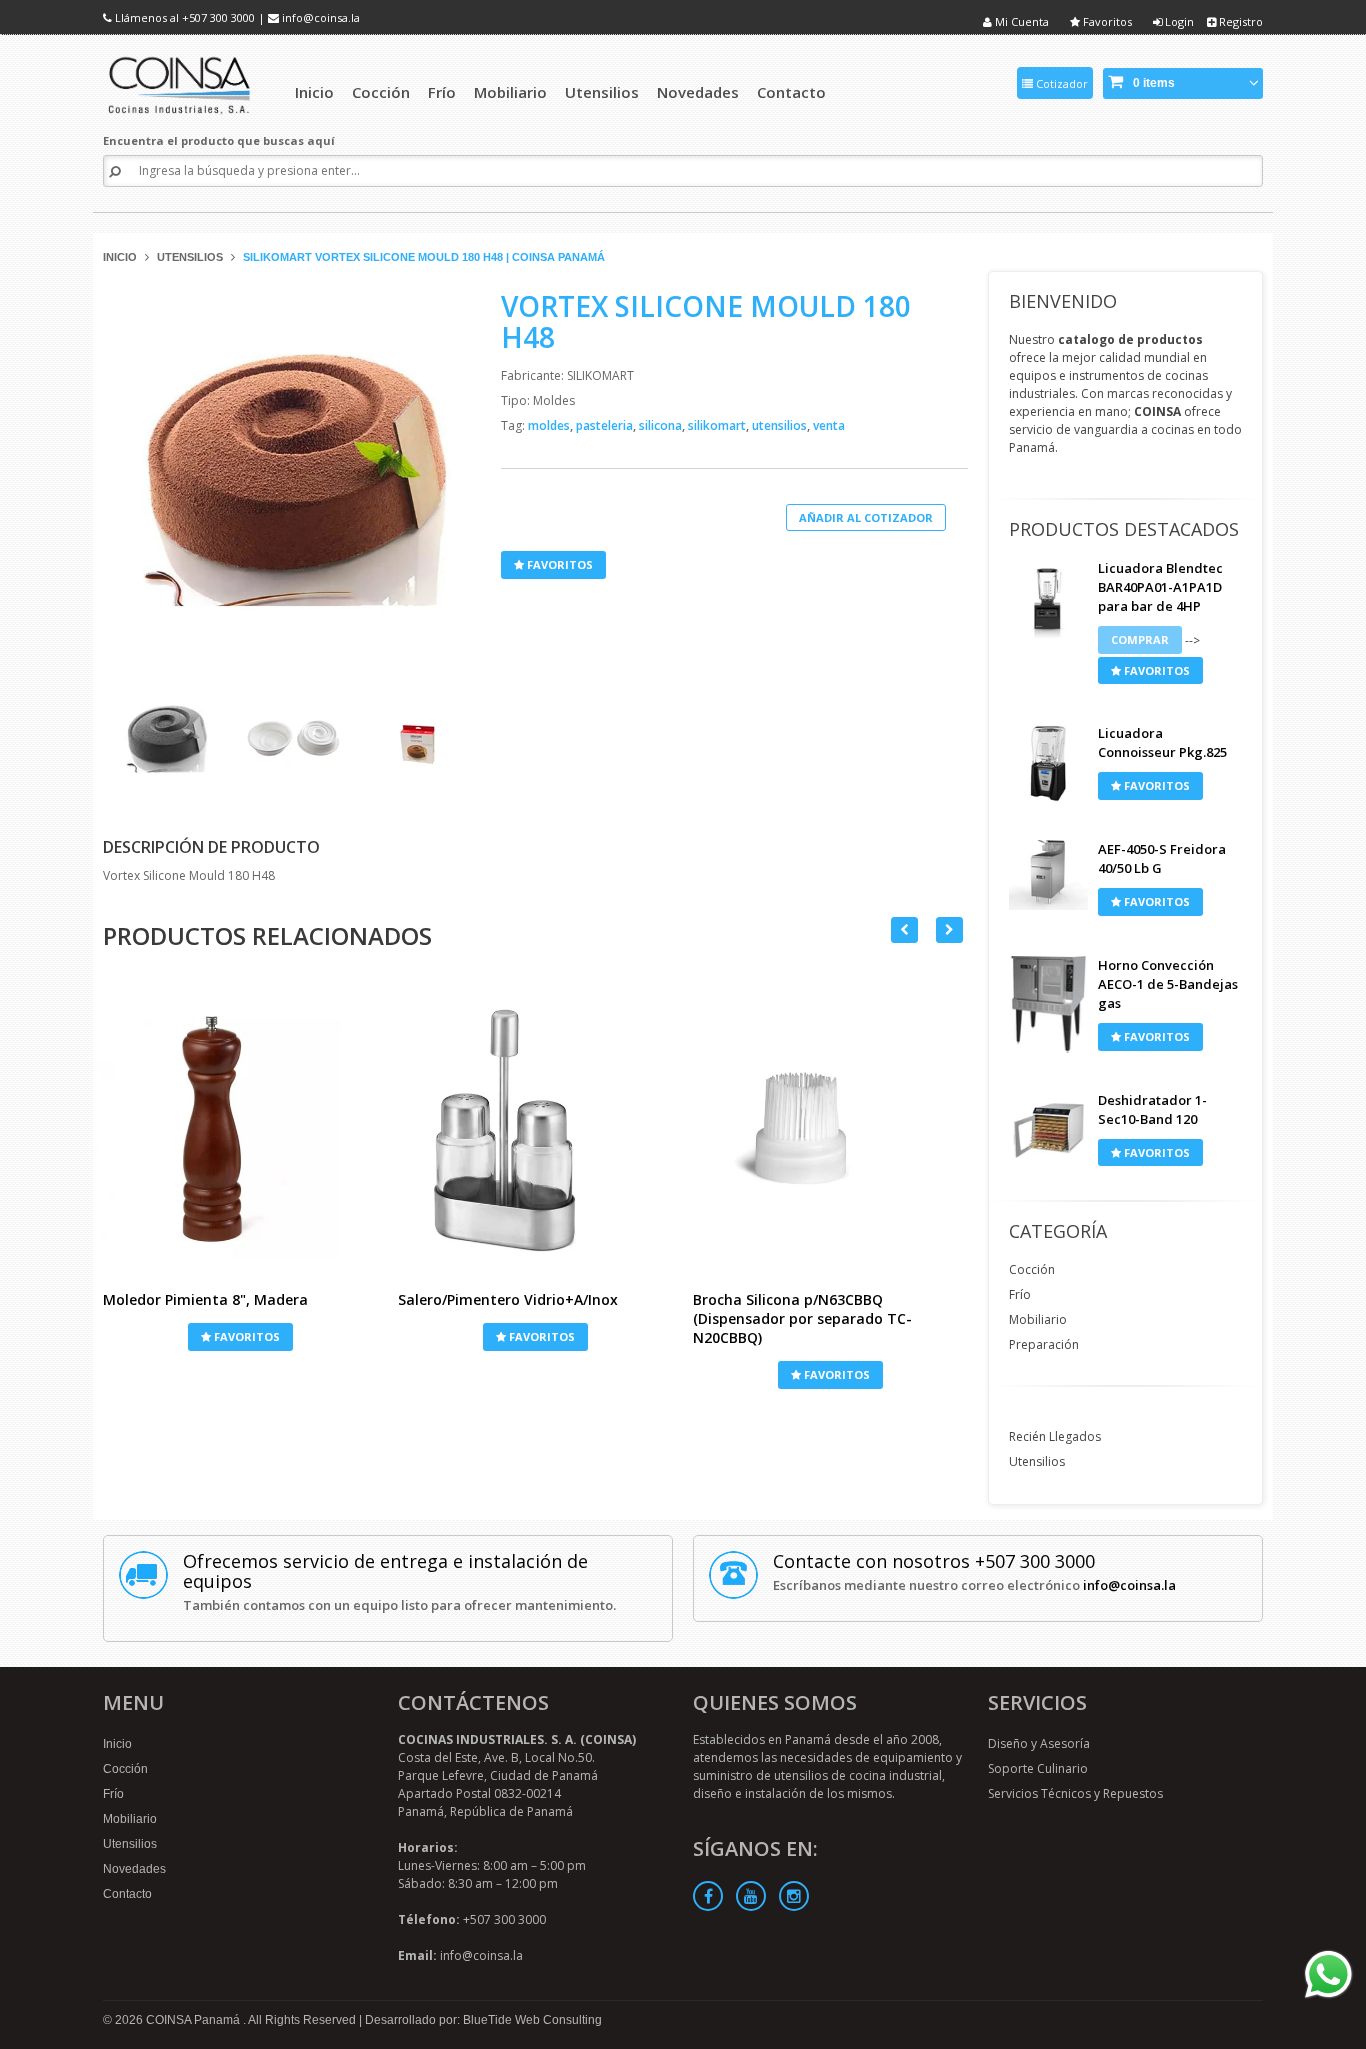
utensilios (781, 425)
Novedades (134, 1869)
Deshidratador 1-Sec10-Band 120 (1152, 1109)
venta (829, 425)
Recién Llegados (1055, 1436)
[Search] (115, 171)
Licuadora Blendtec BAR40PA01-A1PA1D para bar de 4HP (1160, 587)
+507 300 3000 (218, 17)
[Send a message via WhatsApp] (1328, 1974)
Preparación (1044, 1344)
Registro (1239, 21)
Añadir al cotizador (866, 517)
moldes (550, 425)
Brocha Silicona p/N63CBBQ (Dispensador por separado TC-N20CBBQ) (802, 1318)
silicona (662, 425)
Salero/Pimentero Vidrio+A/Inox (508, 1299)
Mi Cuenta (1020, 21)
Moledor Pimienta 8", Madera (205, 1299)
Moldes (554, 400)
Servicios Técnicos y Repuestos (1075, 1793)
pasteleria (606, 425)
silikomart (718, 425)
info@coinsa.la (321, 17)
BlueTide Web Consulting (532, 2020)
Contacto (127, 1894)
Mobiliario (1038, 1319)
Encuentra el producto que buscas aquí (219, 140)
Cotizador (1060, 83)
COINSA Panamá (194, 2020)
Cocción (1032, 1269)
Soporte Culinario (1038, 1768)
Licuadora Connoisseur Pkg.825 (1162, 742)
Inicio (120, 257)
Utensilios (190, 257)
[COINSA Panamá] (181, 82)
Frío (1020, 1294)
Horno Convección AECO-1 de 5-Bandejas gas (1168, 984)
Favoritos (1106, 21)
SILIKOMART (600, 375)
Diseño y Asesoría (1039, 1743)
